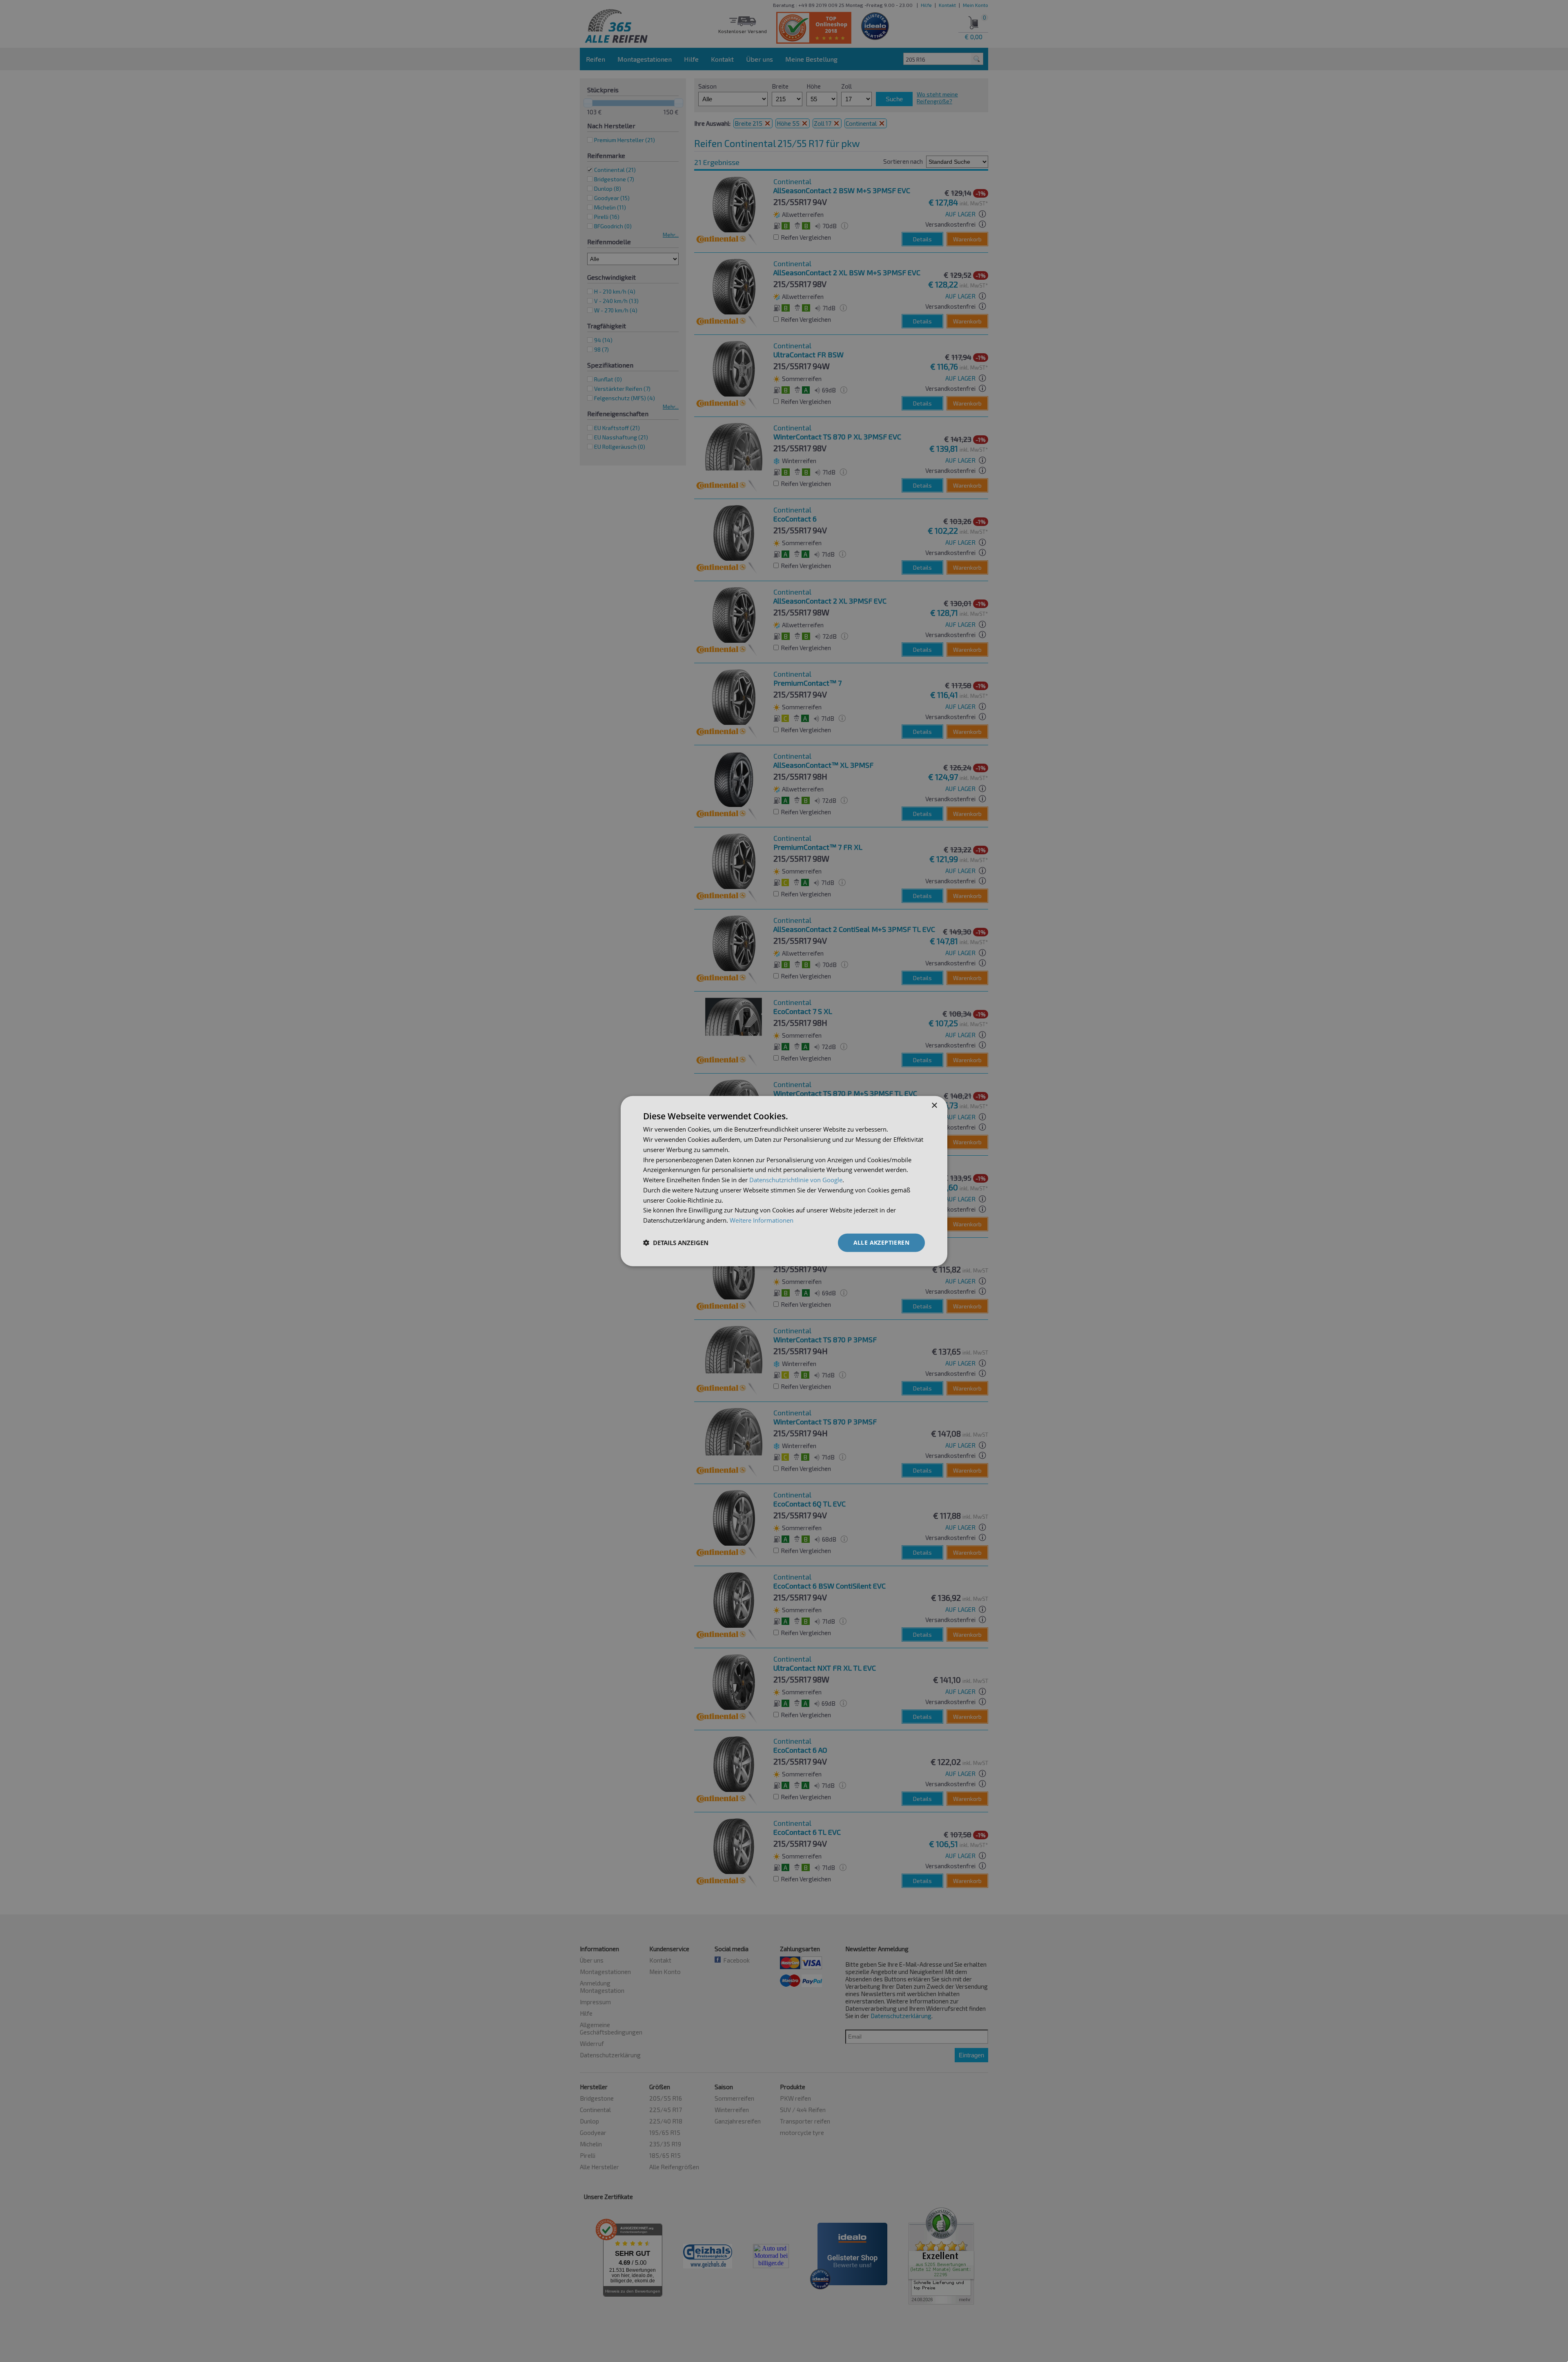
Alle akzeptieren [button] (881, 1242)
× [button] (934, 1106)
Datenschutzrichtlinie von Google (796, 1180)
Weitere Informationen (762, 1220)
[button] (676, 1243)
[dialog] (784, 1181)
